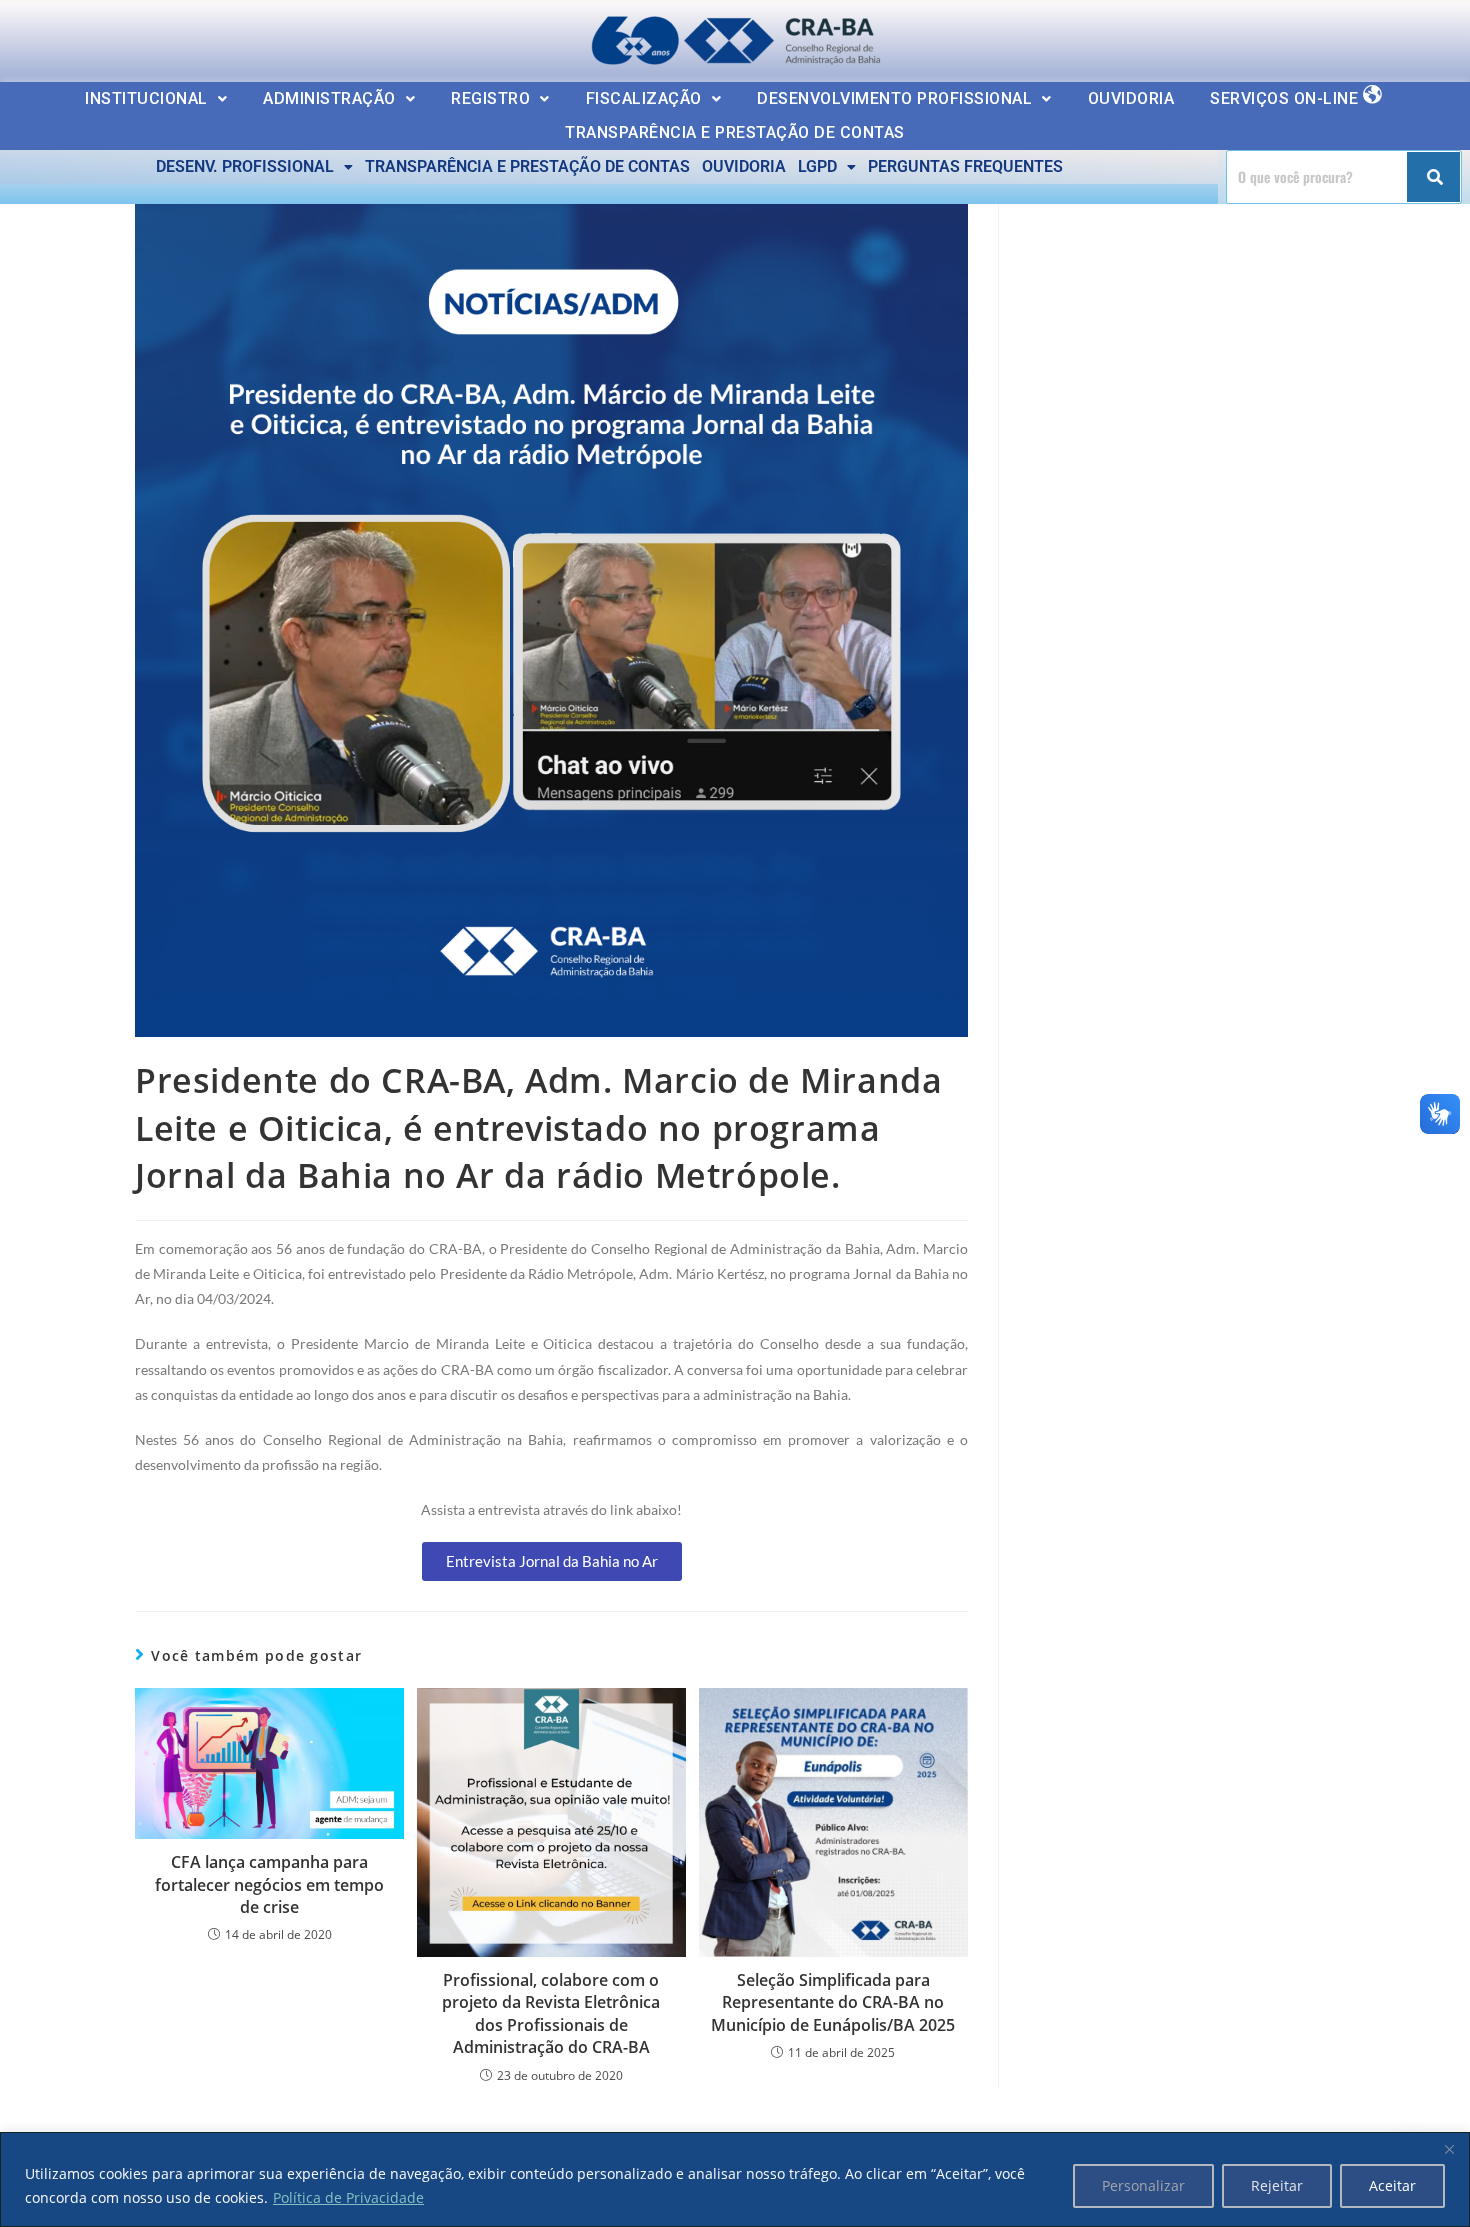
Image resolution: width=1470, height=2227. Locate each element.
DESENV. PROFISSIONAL (245, 166)
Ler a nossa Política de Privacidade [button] (154, 32)
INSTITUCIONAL (146, 98)
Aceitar (1392, 2185)
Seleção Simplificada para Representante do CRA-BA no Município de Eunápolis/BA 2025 (833, 2002)
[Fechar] (1449, 2149)
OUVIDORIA (1131, 98)
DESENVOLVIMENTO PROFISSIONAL (894, 98)
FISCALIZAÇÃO (644, 98)
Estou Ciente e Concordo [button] (1342, 36)
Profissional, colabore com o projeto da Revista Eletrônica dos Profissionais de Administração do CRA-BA (551, 2013)
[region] (735, 2179)
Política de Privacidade (348, 2197)
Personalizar (1143, 2185)
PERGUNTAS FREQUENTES (965, 166)
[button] (156, 99)
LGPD (817, 166)
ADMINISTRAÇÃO (329, 98)
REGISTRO (490, 98)
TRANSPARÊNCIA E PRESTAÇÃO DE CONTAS (735, 132)
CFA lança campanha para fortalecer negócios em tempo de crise (269, 1884)
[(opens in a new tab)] (551, 1822)
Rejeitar (1277, 2185)
